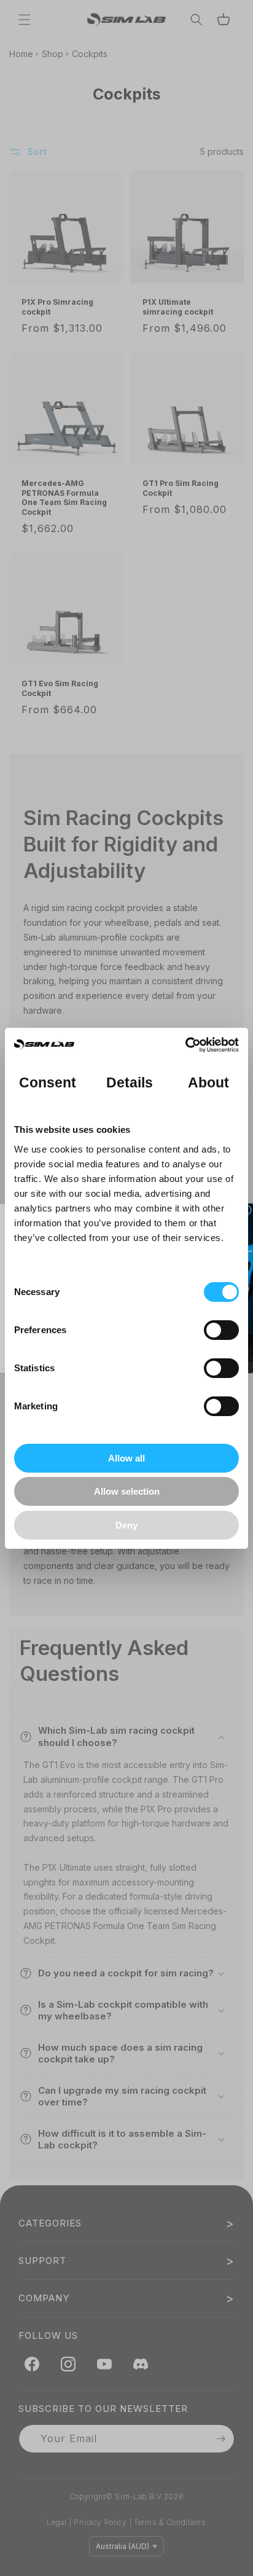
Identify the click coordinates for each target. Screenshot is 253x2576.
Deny (126, 1525)
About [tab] (209, 1083)
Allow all (126, 1458)
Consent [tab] (48, 1083)
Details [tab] (130, 1083)
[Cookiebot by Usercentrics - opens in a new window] (185, 1045)
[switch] (221, 1330)
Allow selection (127, 1491)
